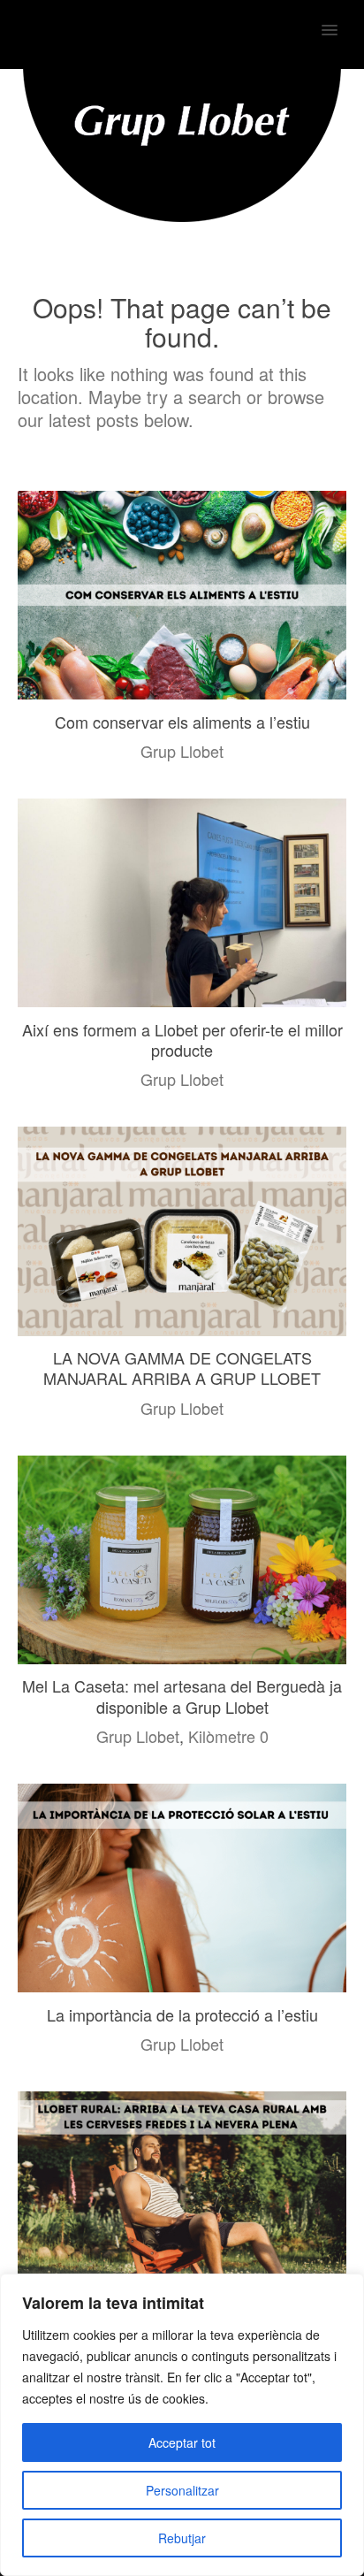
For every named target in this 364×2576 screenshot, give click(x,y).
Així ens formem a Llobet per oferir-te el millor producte (182, 1040)
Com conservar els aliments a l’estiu (182, 722)
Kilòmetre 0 (228, 1736)
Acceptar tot (182, 2442)
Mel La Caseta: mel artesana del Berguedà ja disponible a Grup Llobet (182, 1696)
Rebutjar (182, 2538)
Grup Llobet (182, 751)
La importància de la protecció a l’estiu (182, 2014)
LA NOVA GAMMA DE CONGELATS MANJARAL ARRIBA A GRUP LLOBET (182, 1368)
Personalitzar (182, 2490)
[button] (340, 19)
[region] (182, 2425)
